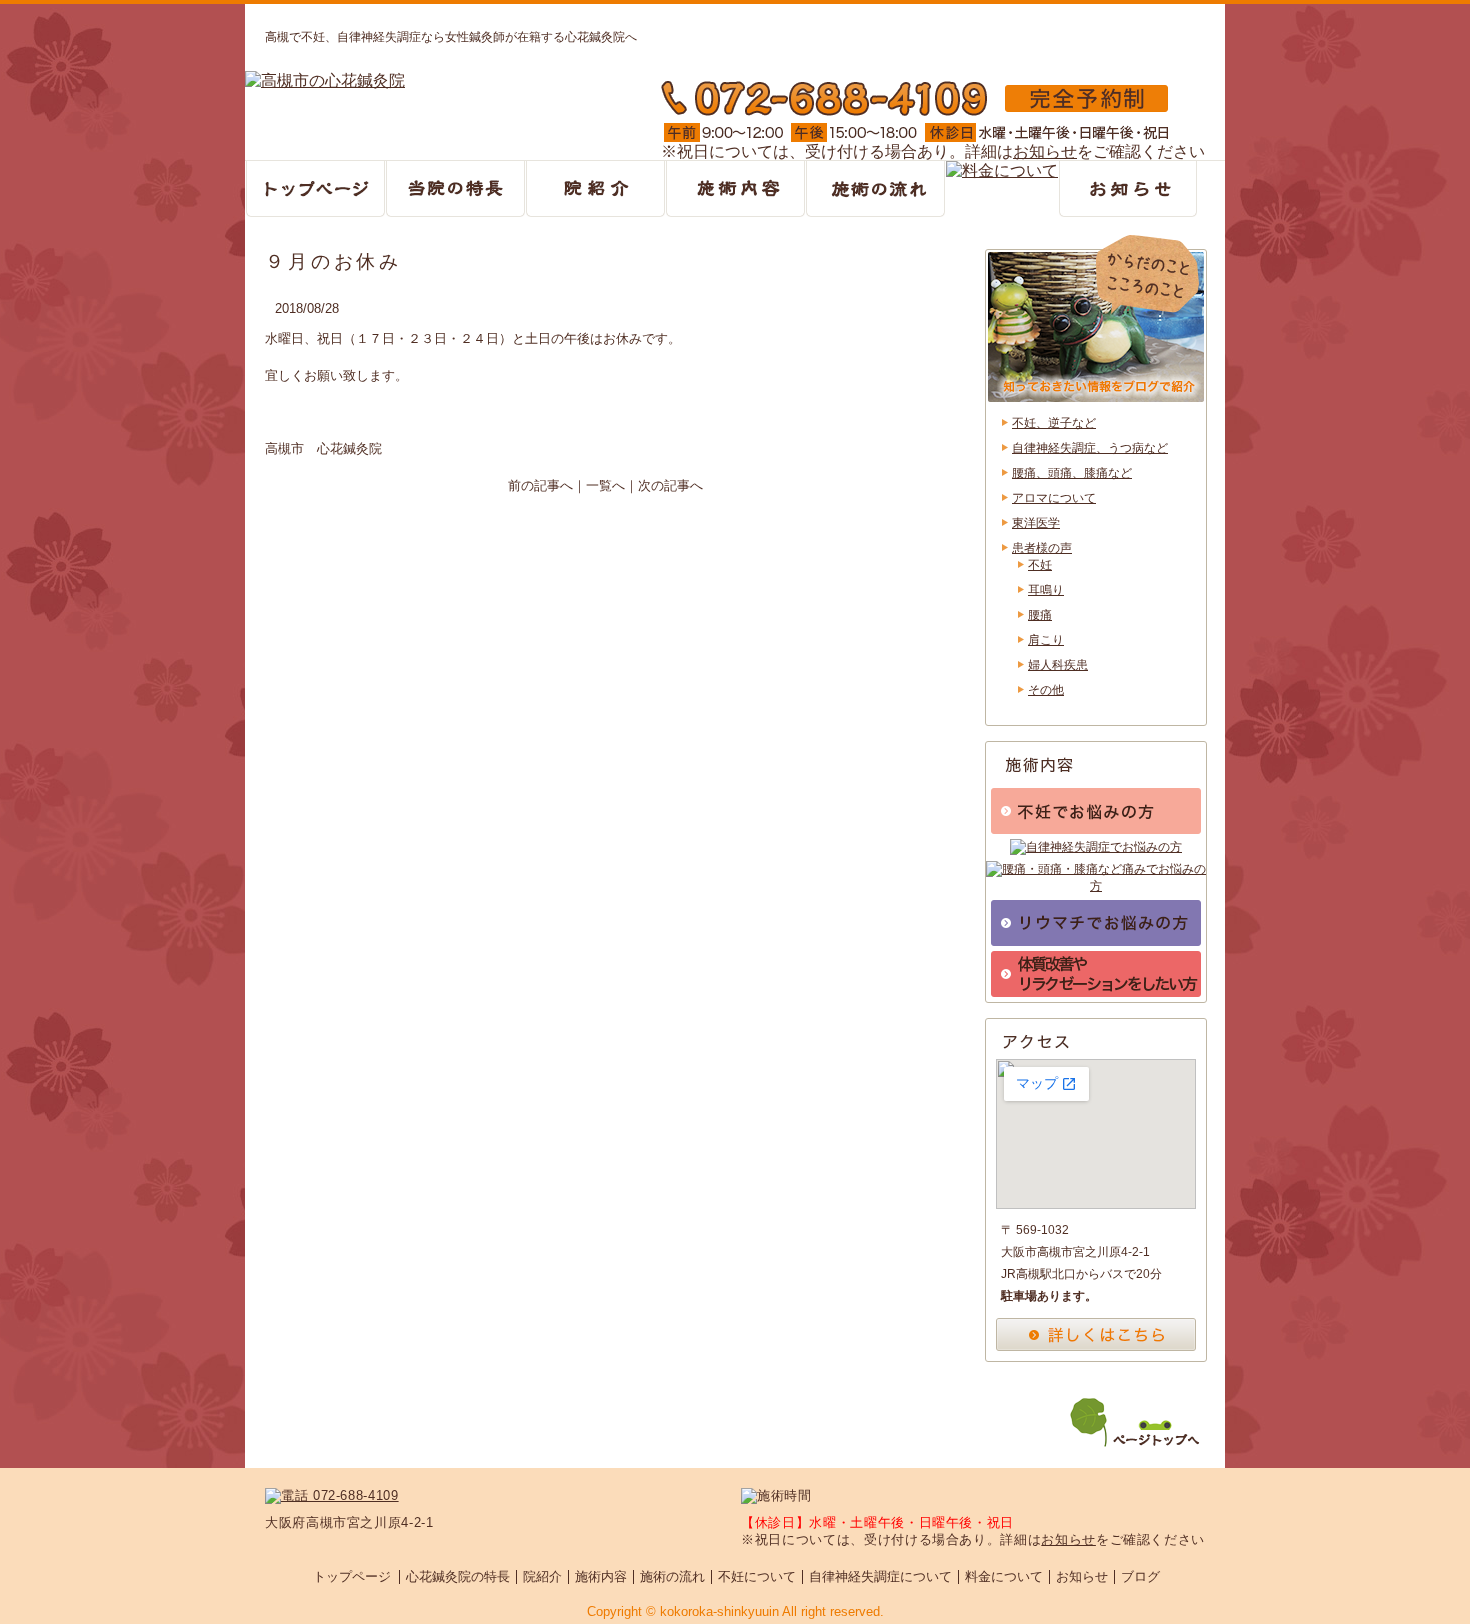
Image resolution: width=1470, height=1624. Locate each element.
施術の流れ (672, 1576)
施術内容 (601, 1576)
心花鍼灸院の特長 (458, 1576)
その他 (1046, 690)
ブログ (1140, 1576)
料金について (1004, 1576)
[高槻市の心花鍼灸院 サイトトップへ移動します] (325, 82)
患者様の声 (1042, 548)
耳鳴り (1046, 590)
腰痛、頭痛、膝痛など (1072, 473)
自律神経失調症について (880, 1576)
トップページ (352, 1576)
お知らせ (1045, 151)
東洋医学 (1036, 523)
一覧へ (605, 485)
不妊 (1040, 565)
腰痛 (1040, 615)
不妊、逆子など (1054, 423)
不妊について (757, 1576)
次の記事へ (670, 485)
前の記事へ (540, 485)
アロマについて (1054, 498)
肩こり (1046, 640)
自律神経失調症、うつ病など (1090, 448)
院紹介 (542, 1576)
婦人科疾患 (1058, 665)
